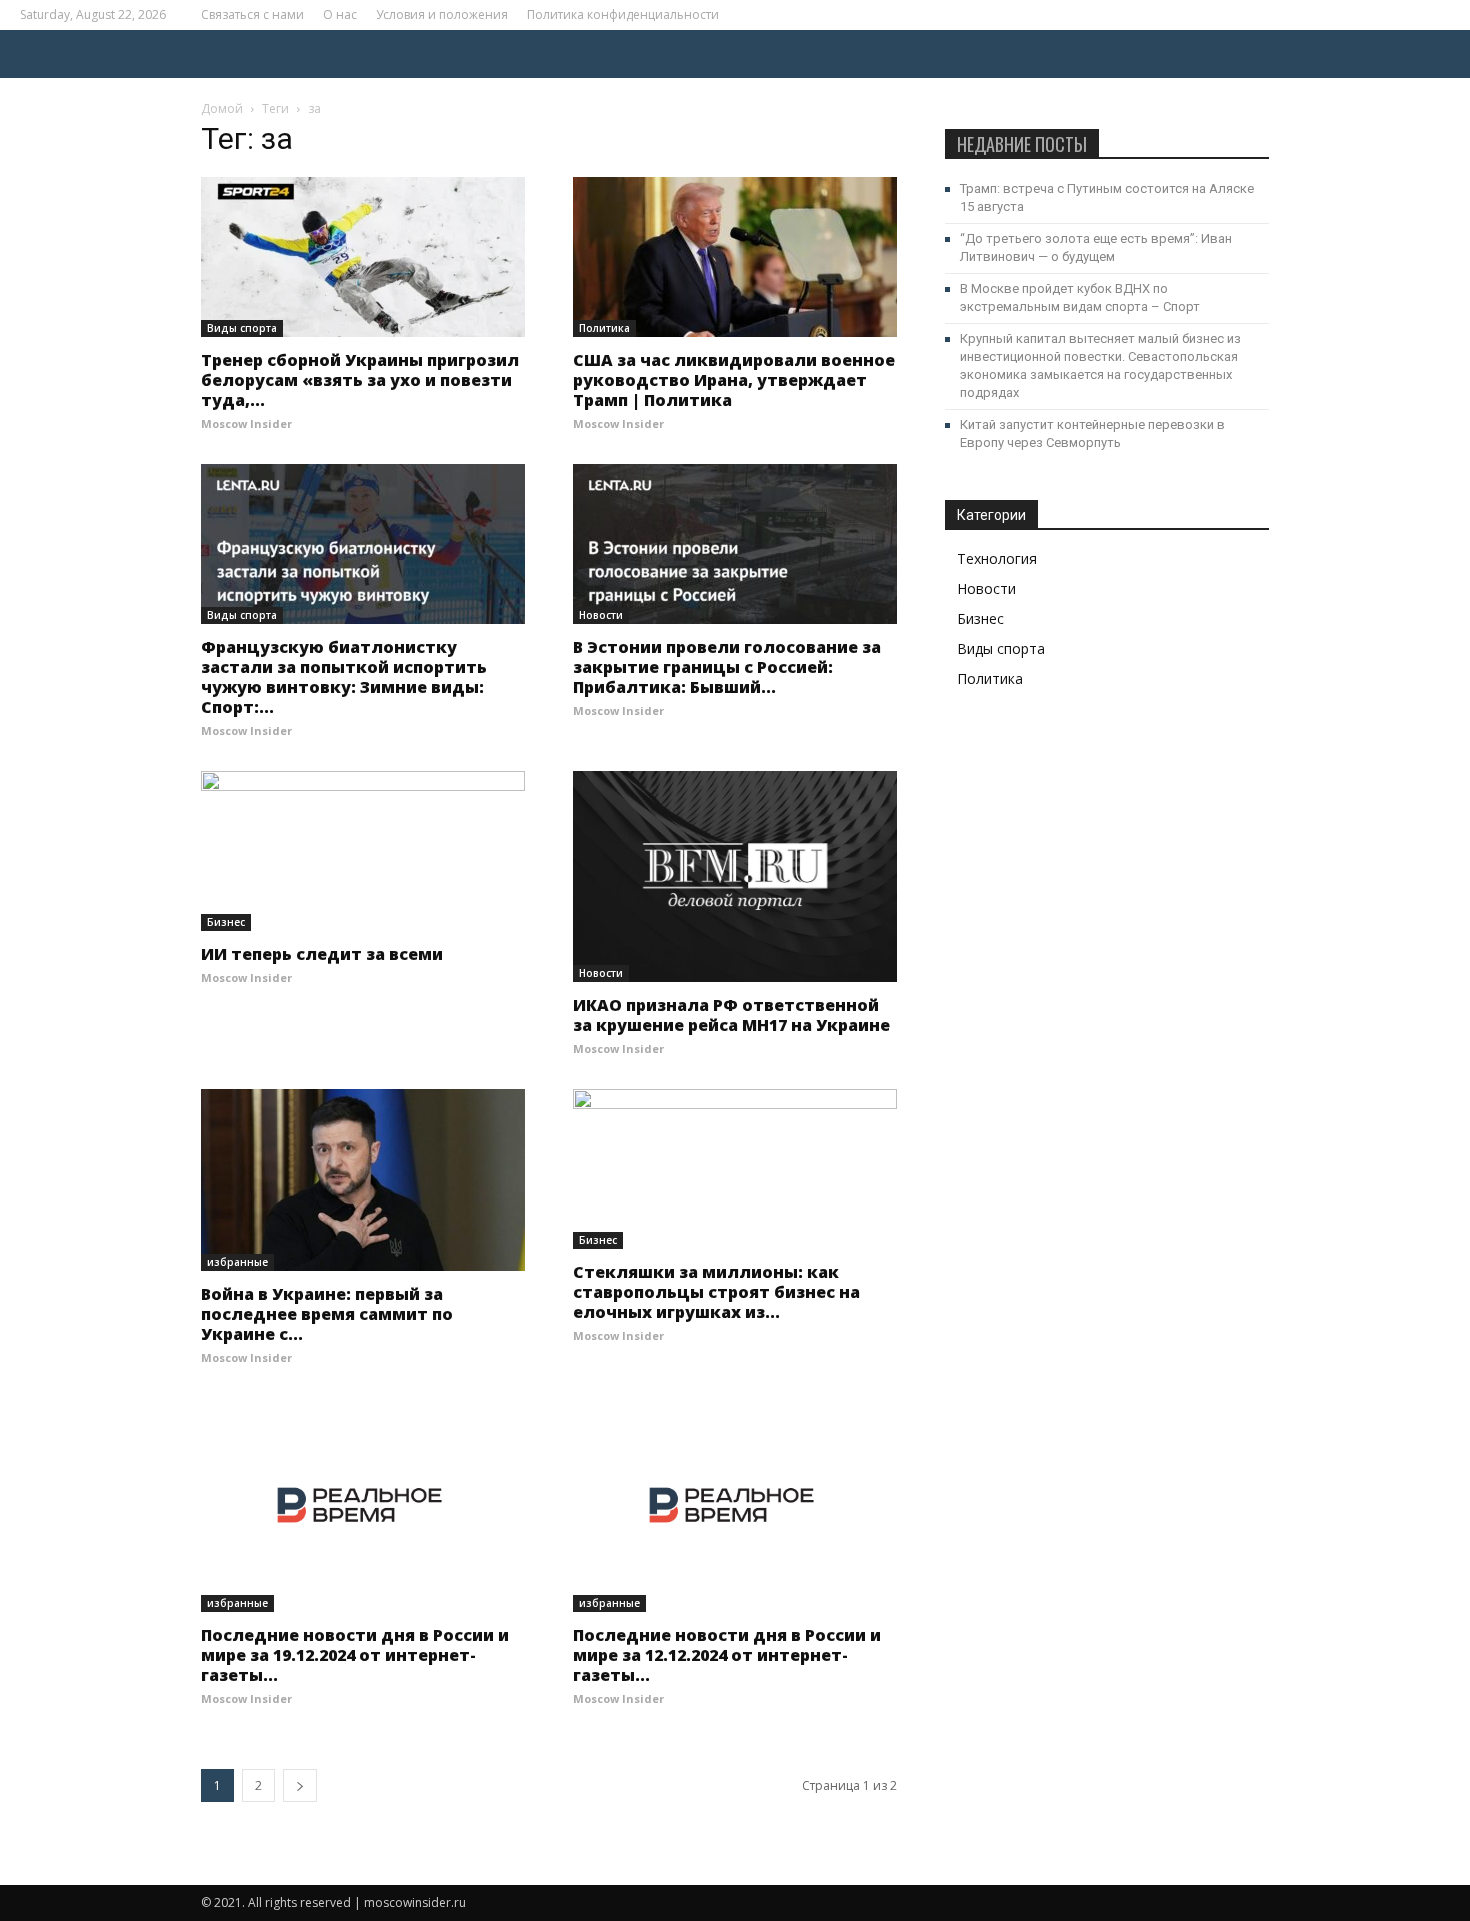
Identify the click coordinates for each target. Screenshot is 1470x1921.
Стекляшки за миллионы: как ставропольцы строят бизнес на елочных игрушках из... (716, 1292)
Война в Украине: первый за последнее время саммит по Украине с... (327, 1314)
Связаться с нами (252, 14)
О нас (340, 14)
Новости (601, 615)
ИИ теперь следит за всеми (322, 954)
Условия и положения (442, 14)
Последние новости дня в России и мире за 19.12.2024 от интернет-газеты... (355, 1655)
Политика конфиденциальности (623, 14)
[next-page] (300, 1785)
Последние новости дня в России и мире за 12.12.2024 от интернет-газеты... (727, 1655)
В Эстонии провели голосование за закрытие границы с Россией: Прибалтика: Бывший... (727, 667)
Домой (222, 108)
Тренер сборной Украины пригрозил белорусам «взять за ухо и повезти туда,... (360, 380)
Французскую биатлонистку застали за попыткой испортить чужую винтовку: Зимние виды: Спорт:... (344, 677)
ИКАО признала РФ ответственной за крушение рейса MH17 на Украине (731, 1015)
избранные (237, 1262)
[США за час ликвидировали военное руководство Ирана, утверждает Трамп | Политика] (735, 257)
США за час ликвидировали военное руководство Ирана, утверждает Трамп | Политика (734, 380)
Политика (604, 328)
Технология (997, 558)
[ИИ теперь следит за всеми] (363, 851)
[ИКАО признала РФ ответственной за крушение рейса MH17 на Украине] (735, 876)
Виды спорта (242, 328)
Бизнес (226, 922)
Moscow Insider (246, 423)
